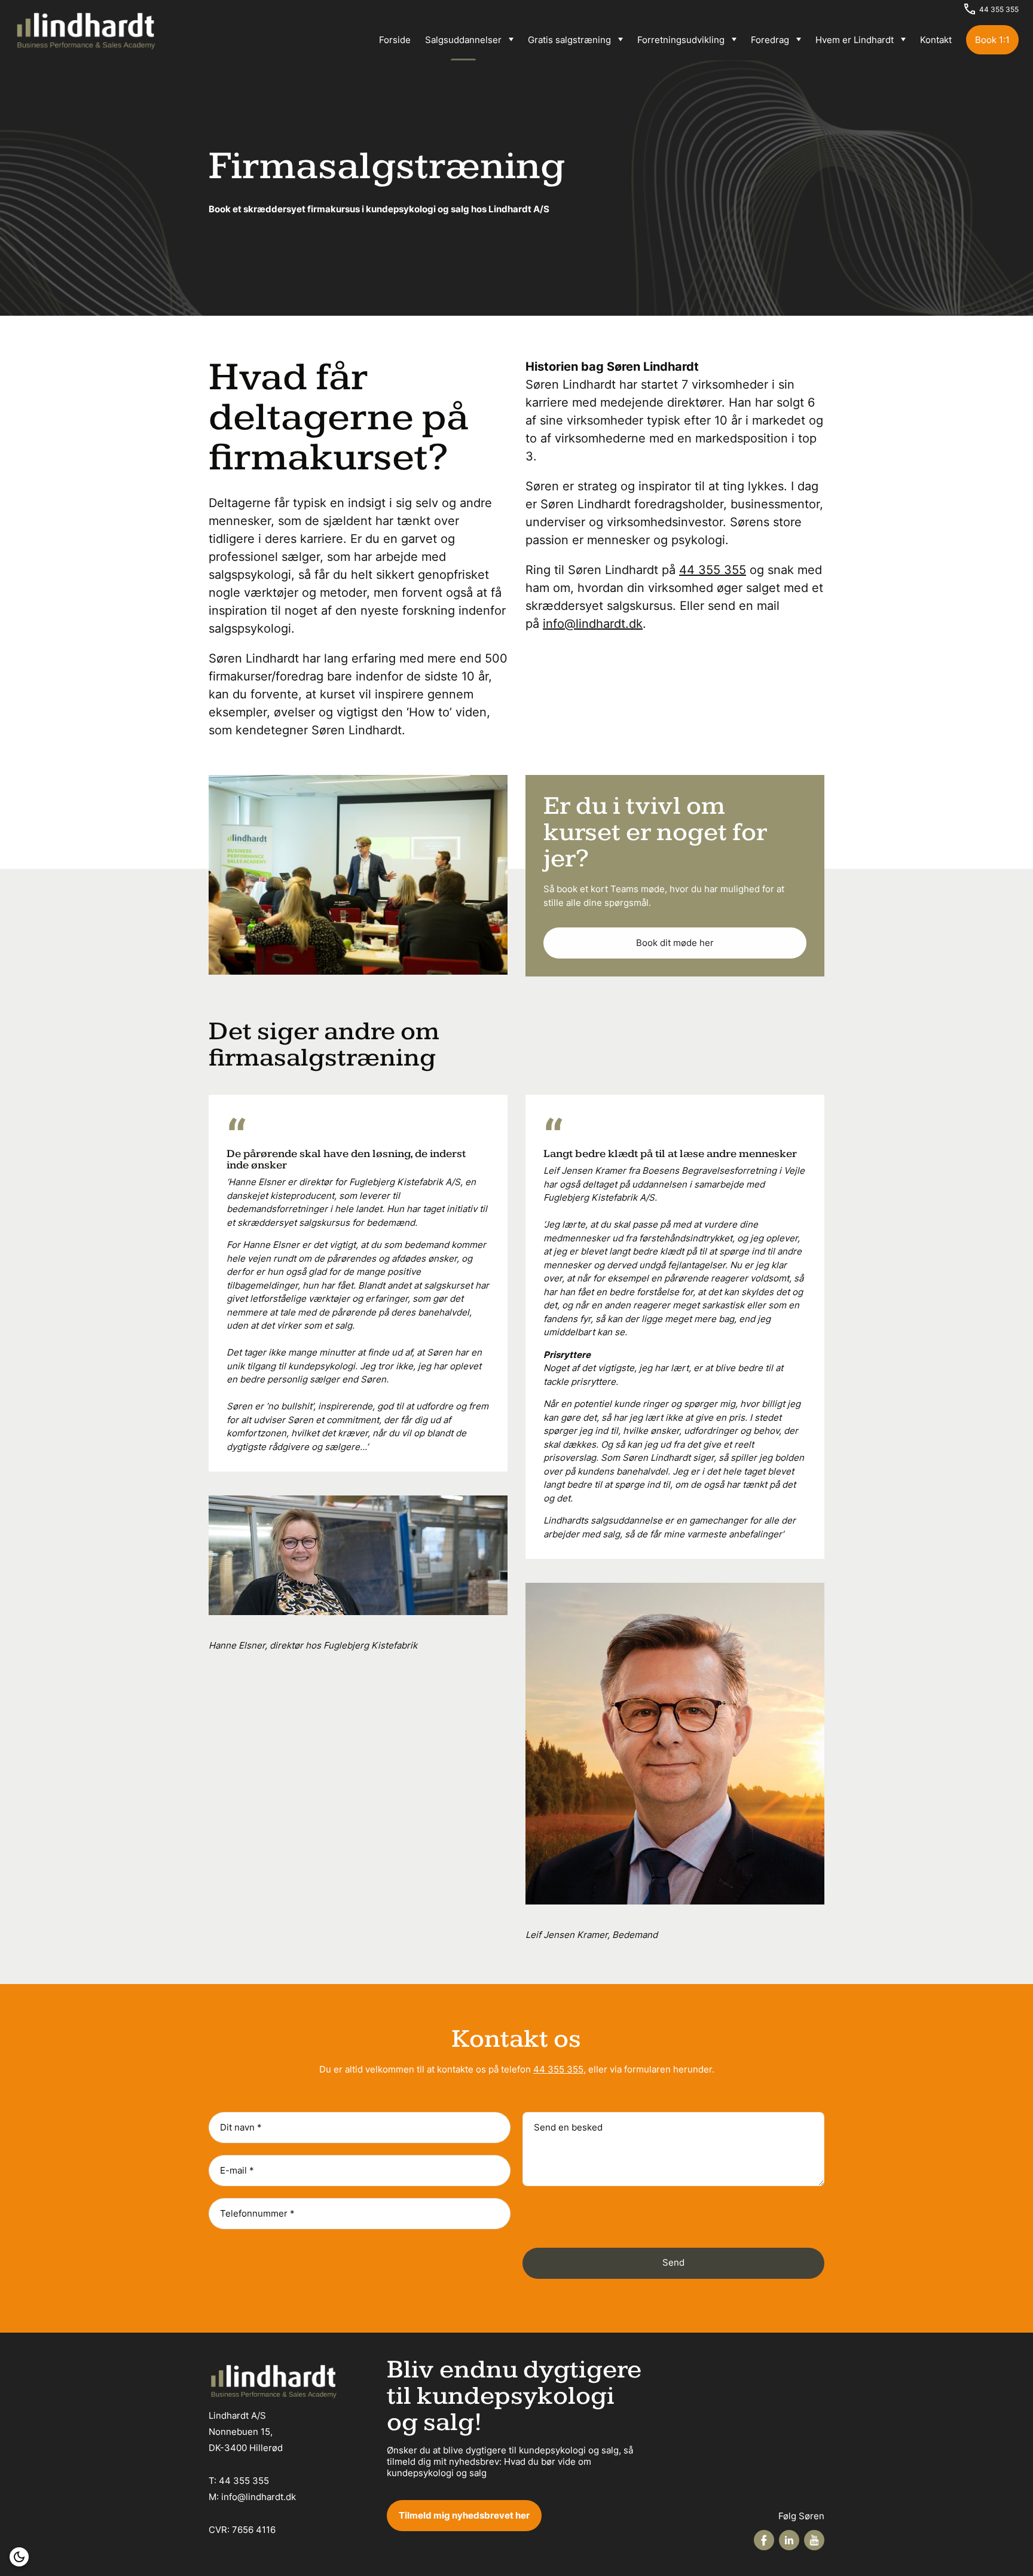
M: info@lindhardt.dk (252, 2497)
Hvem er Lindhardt (855, 40)
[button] (19, 2557)
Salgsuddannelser (463, 40)
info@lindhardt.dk (593, 624)
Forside (395, 40)
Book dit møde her (675, 943)
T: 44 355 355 (239, 2481)
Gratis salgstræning (569, 40)
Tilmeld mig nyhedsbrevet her (464, 2515)
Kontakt (936, 40)
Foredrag (770, 40)
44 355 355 (999, 9)
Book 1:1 (992, 40)
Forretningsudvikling (681, 40)
